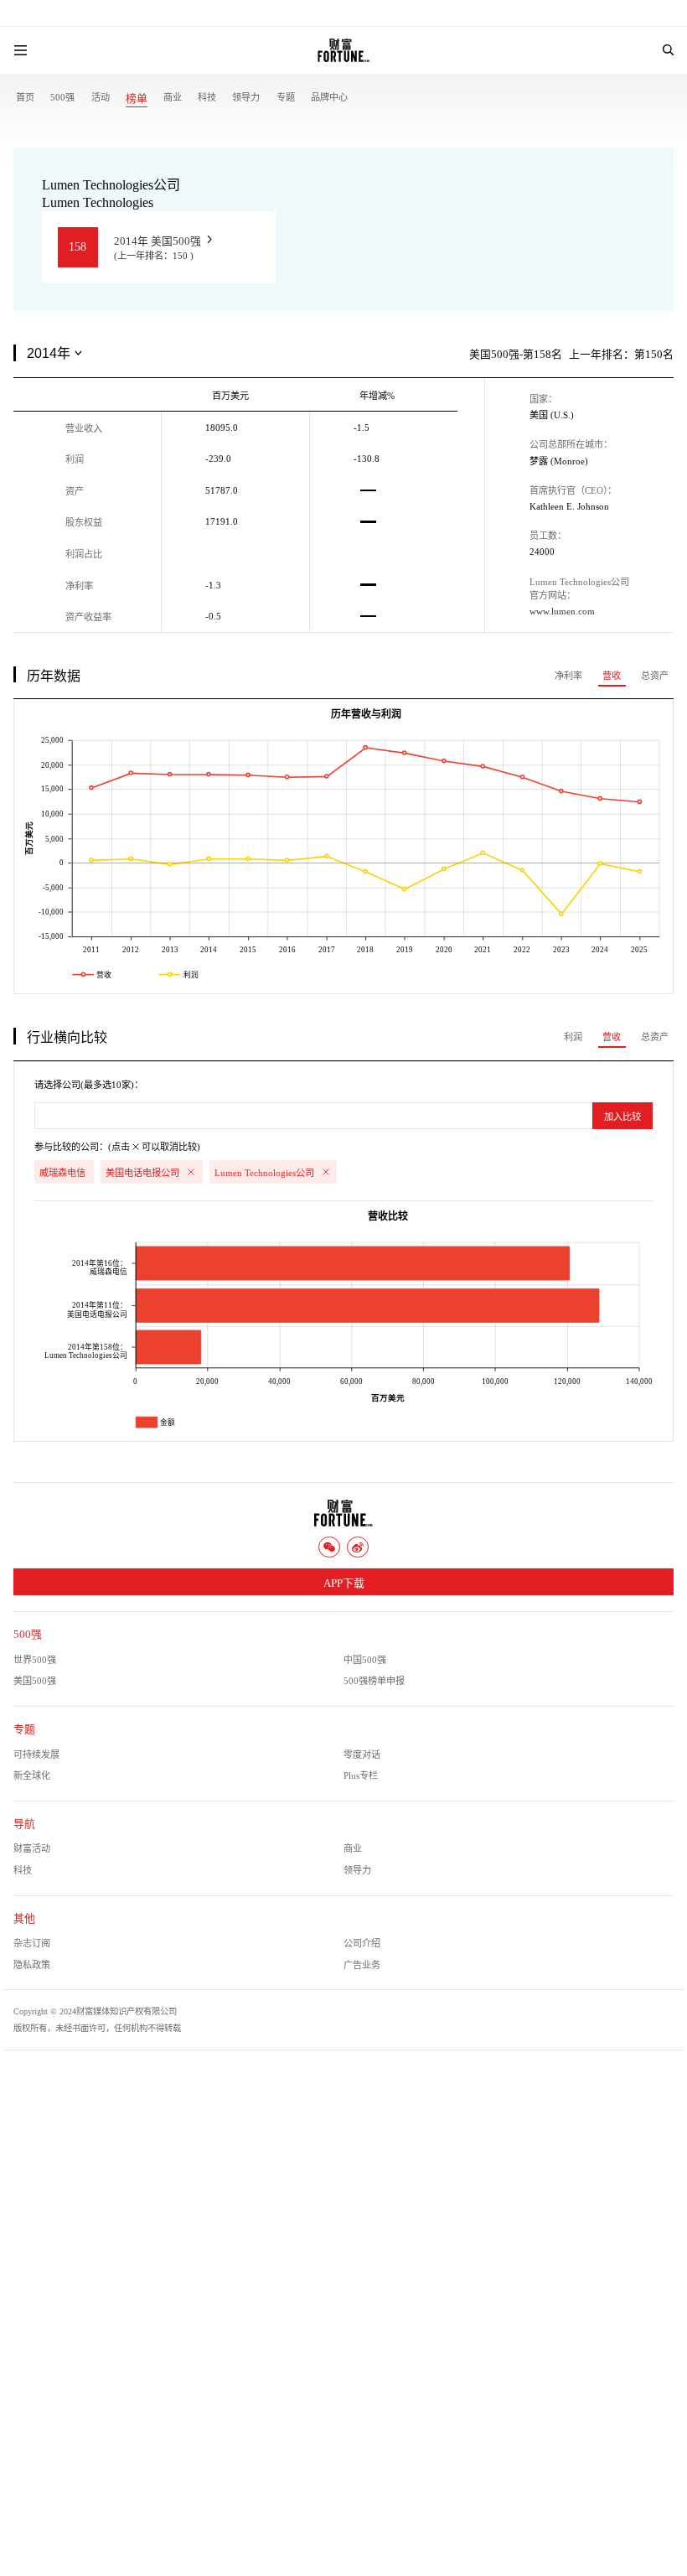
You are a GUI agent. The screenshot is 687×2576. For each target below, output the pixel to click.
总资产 (655, 676)
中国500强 (365, 1660)
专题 (286, 97)
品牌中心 (329, 97)
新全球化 (32, 1775)
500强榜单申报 (374, 1681)
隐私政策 (32, 1965)
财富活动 (32, 1848)
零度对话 (362, 1754)
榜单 (137, 99)
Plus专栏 (361, 1775)
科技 (207, 97)
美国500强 (35, 1681)
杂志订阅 (32, 1943)
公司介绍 (362, 1943)
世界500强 (35, 1660)
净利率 (568, 676)
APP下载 (344, 1583)
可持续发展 (36, 1754)
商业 (173, 97)
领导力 (246, 97)
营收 (612, 676)
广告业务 (362, 1965)
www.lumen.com (562, 611)
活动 (101, 97)
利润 (573, 1037)
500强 (62, 97)
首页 (25, 97)
